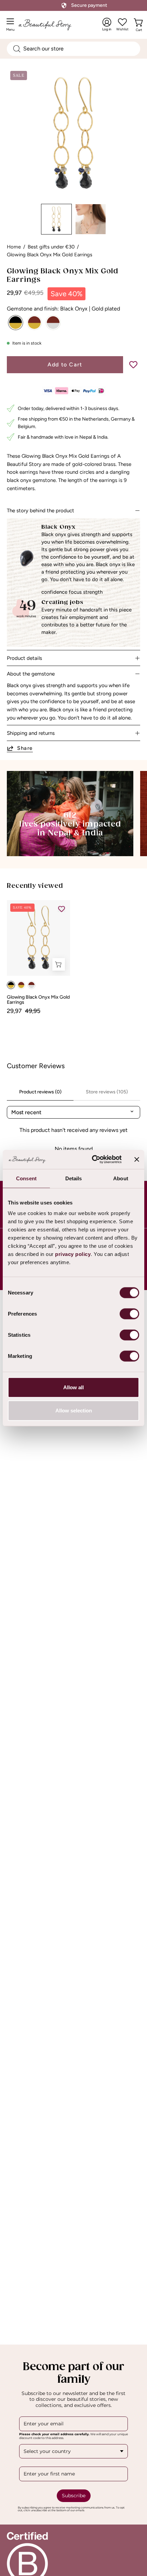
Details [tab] (74, 1178)
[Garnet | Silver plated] (53, 323)
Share (25, 748)
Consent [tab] (26, 1178)
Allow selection (74, 1410)
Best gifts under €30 (51, 247)
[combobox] (73, 49)
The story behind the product (41, 511)
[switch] (129, 1314)
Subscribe (74, 2496)
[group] (73, 957)
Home (14, 247)
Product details (24, 658)
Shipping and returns (31, 733)
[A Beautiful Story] (52, 25)
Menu (12, 27)
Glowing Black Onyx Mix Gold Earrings (38, 1000)
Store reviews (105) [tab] (107, 1092)
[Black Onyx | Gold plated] (16, 323)
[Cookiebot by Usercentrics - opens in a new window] (92, 1160)
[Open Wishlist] (122, 22)
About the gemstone (31, 674)
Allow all (73, 1387)
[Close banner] (137, 1160)
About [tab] (121, 1178)
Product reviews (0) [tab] (40, 1092)
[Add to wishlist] (133, 365)
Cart (140, 28)
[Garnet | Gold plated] (34, 323)
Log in (107, 25)
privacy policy (73, 1254)
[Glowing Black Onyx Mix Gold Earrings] (56, 219)
